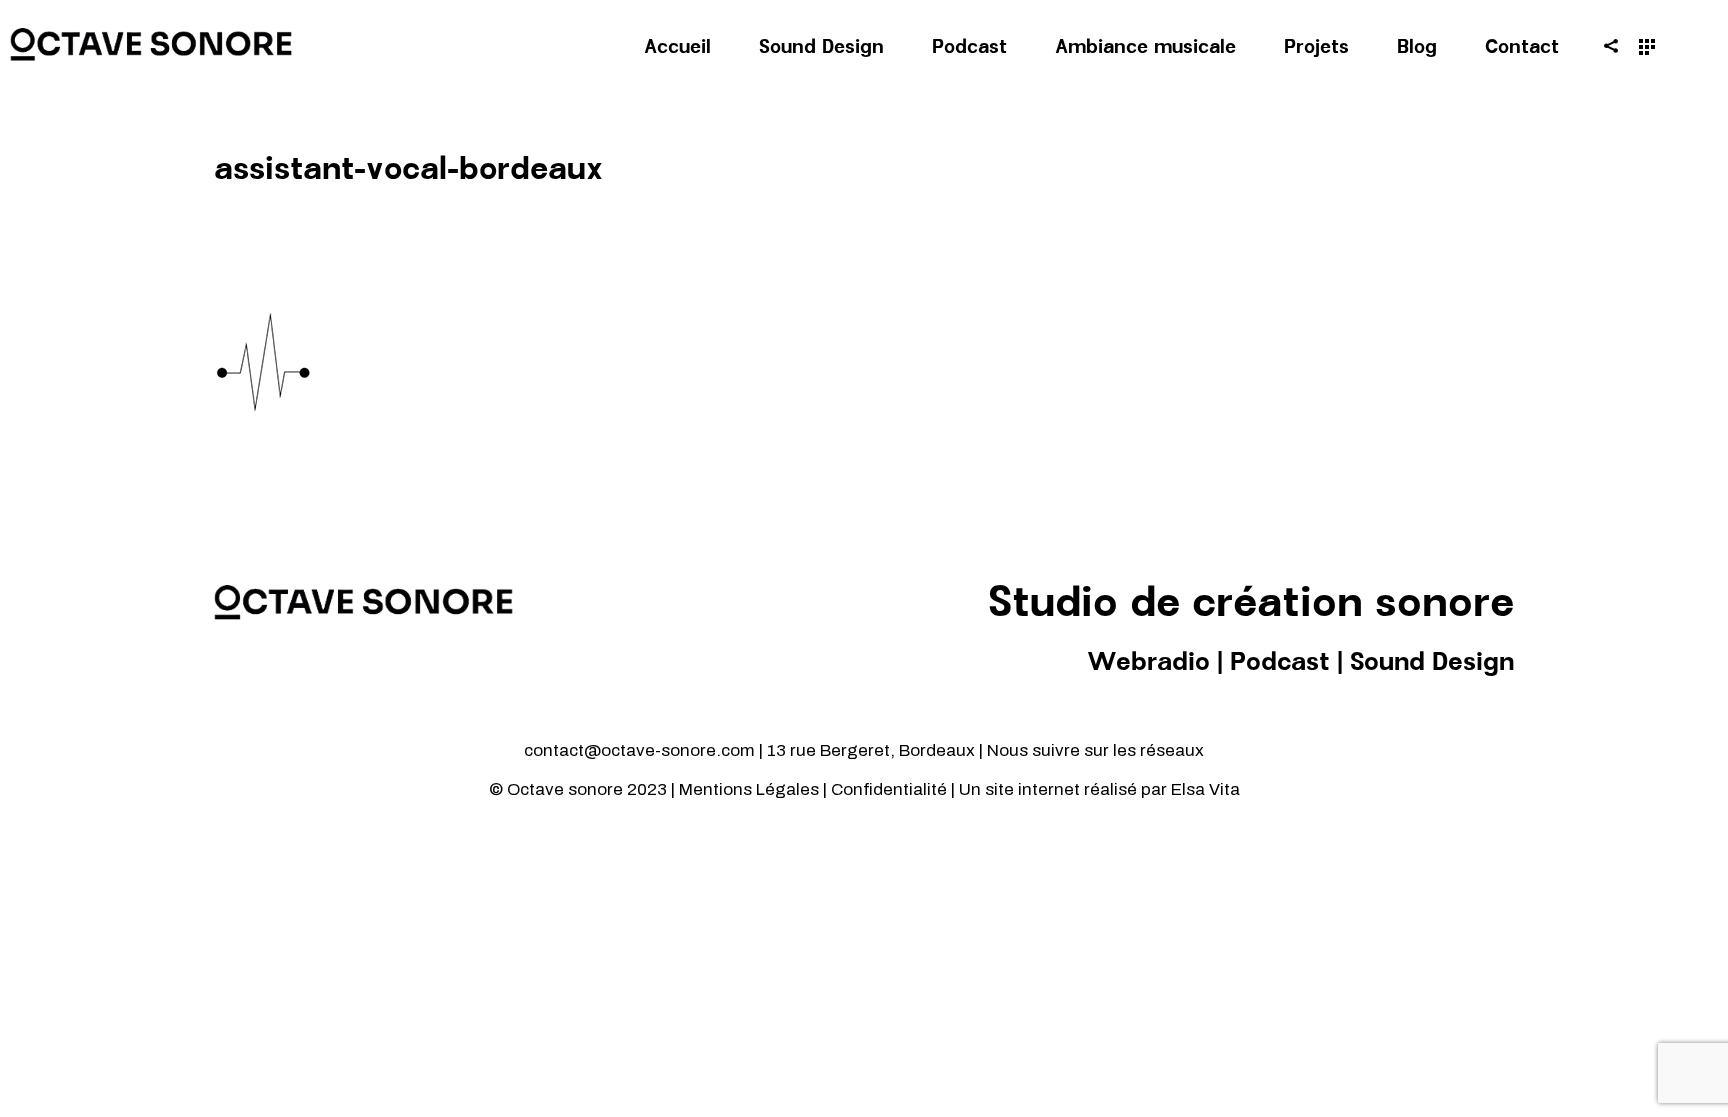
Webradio (1148, 663)
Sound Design (1432, 663)
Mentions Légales (749, 789)
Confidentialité (891, 789)
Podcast (1280, 663)
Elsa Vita (1205, 789)
